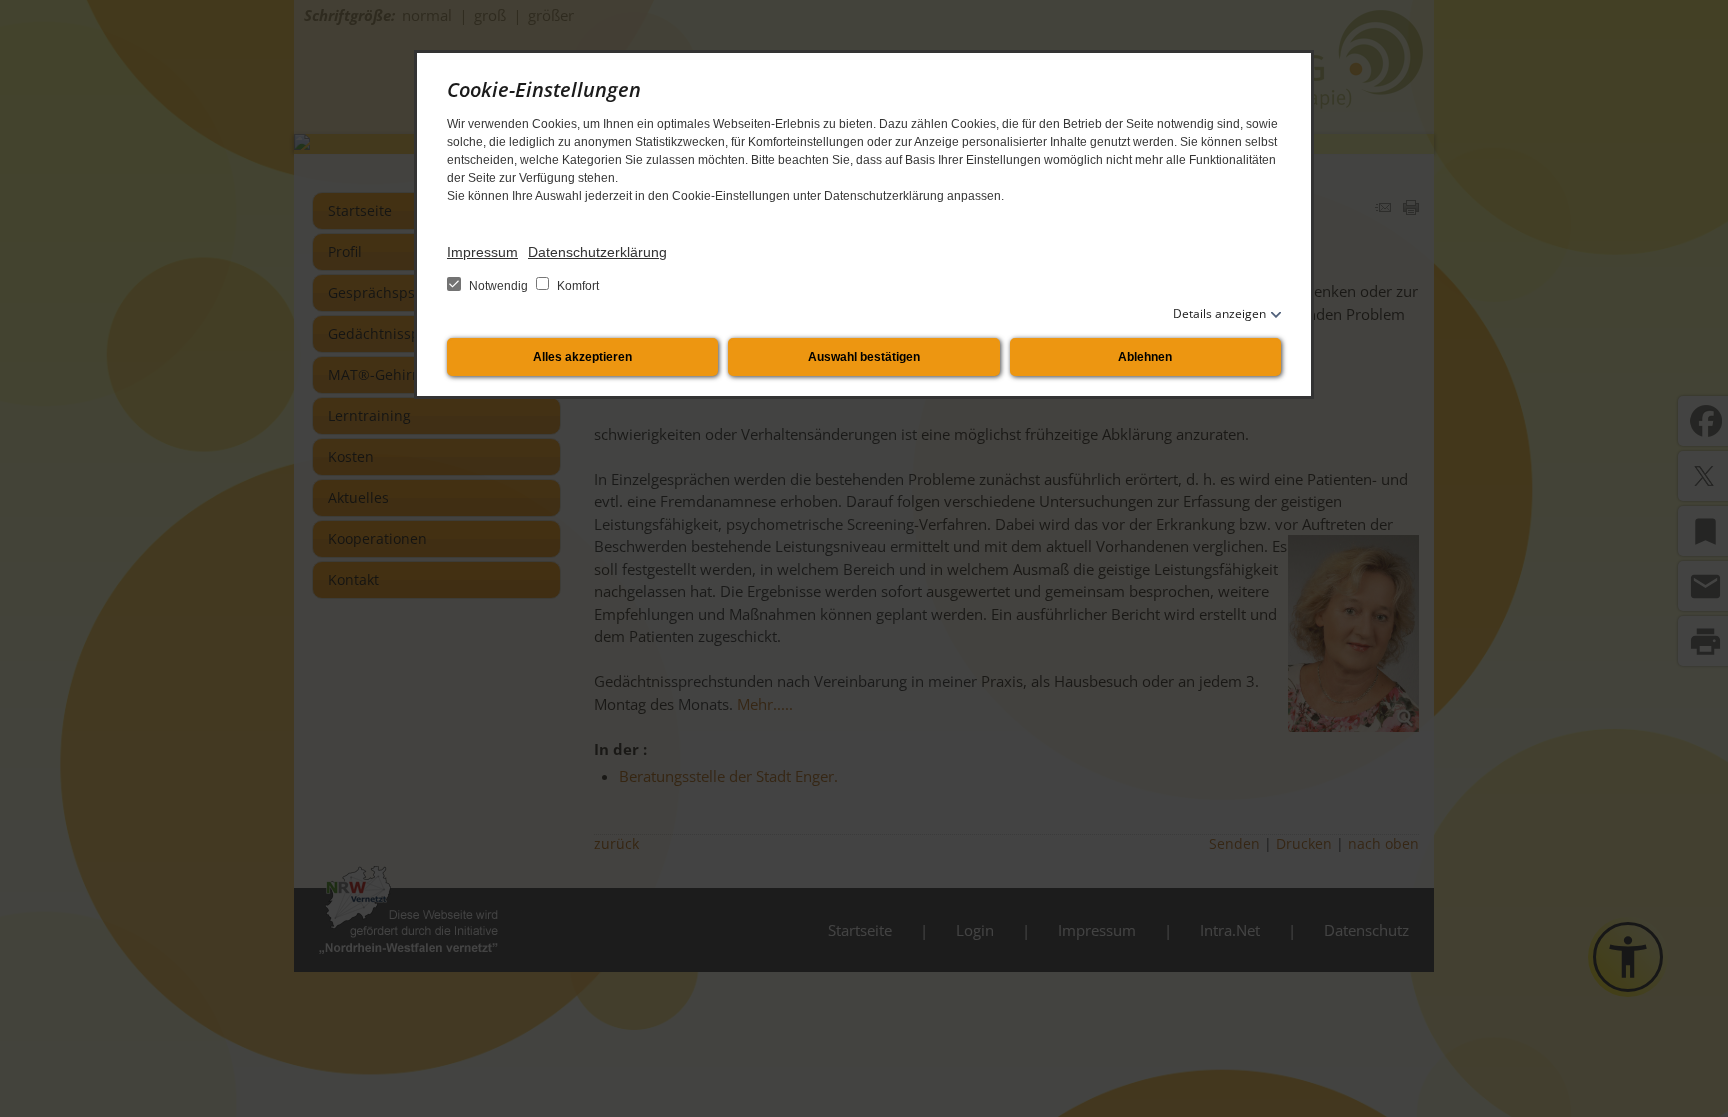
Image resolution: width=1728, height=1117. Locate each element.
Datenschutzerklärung (597, 252)
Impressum (482, 252)
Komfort (576, 286)
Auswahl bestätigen (864, 357)
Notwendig (498, 286)
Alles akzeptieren (582, 357)
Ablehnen (1145, 357)
